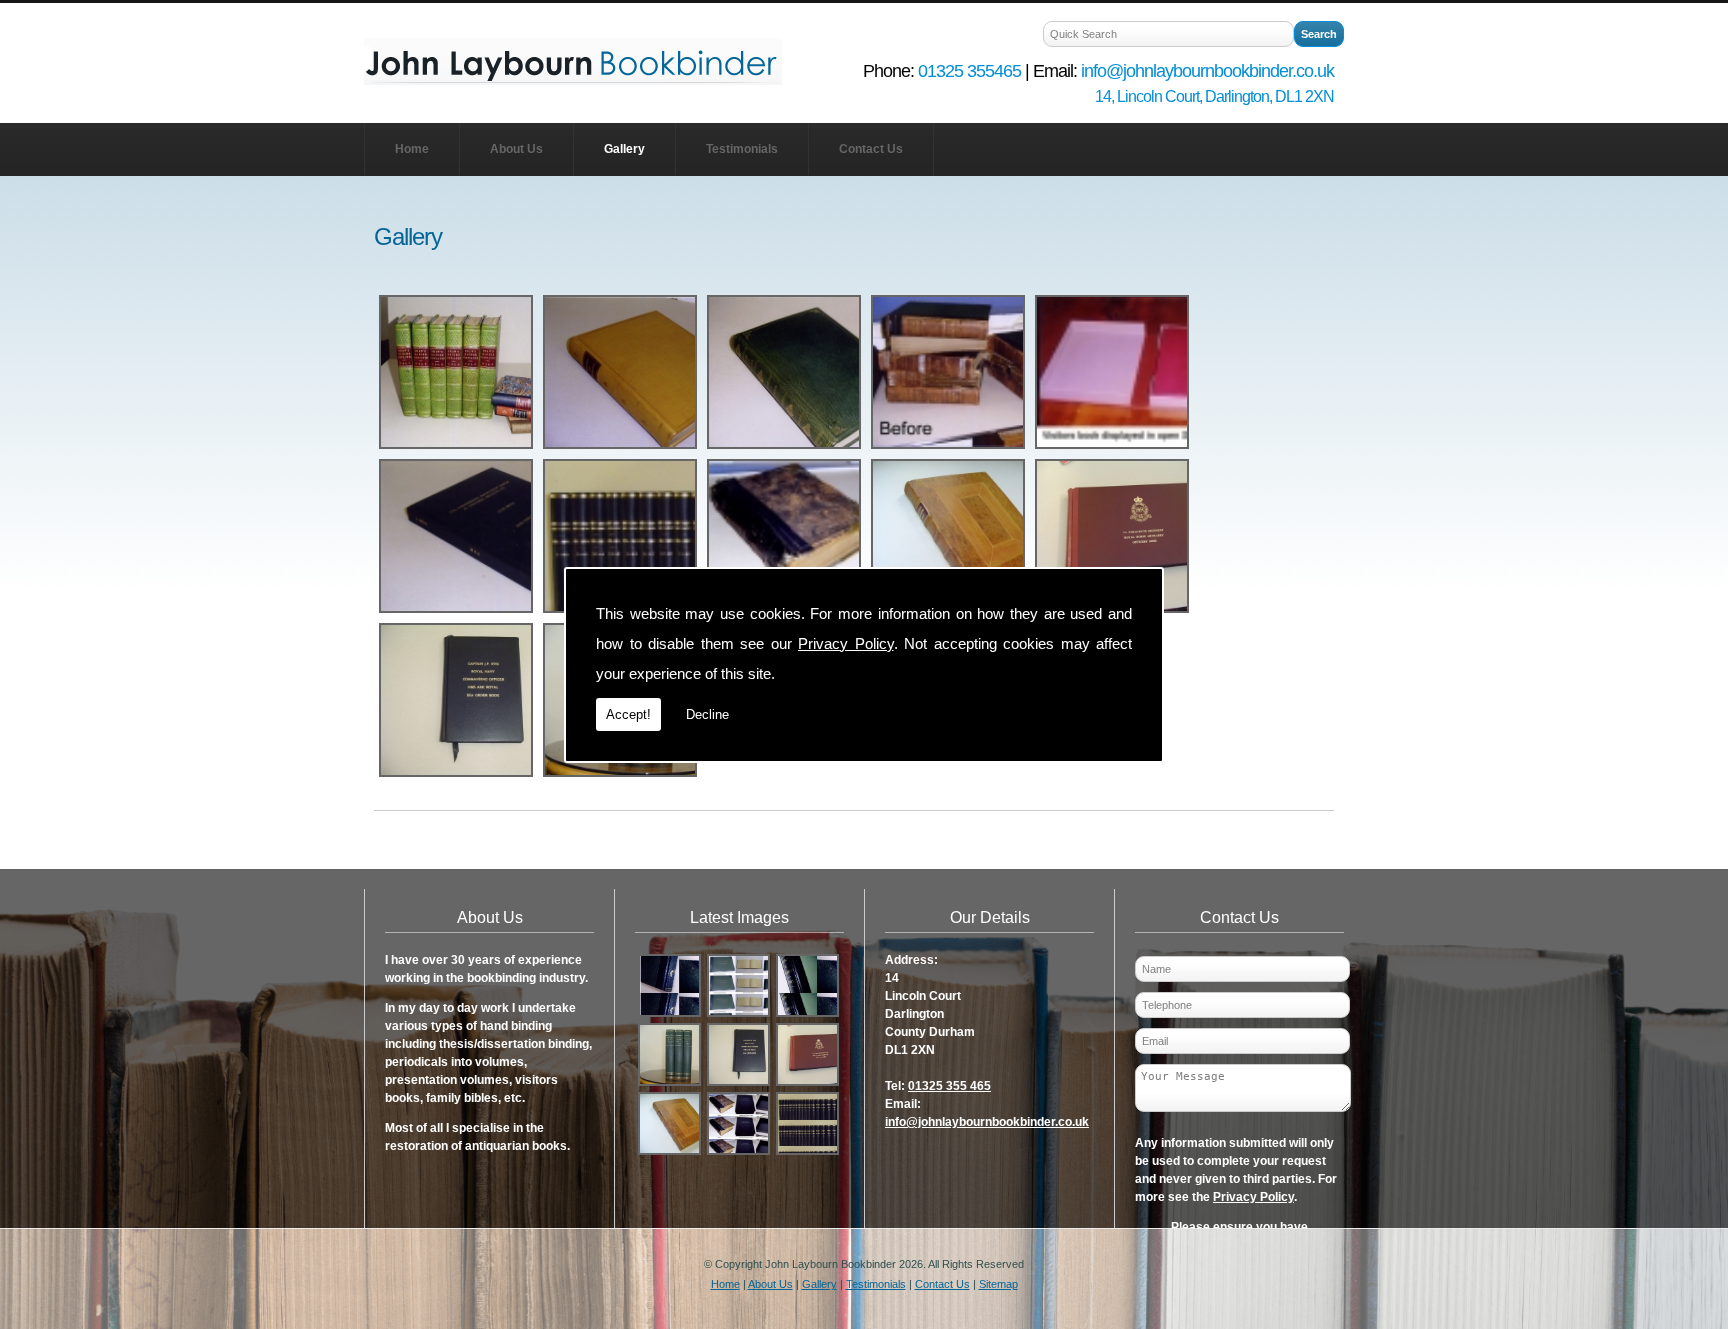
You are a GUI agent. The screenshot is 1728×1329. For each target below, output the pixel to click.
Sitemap (998, 1284)
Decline (707, 714)
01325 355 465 (949, 1086)
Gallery (624, 149)
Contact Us (871, 149)
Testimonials (742, 149)
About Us (516, 149)
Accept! (628, 714)
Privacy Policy (846, 643)
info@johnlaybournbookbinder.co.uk (987, 1122)
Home (412, 149)
